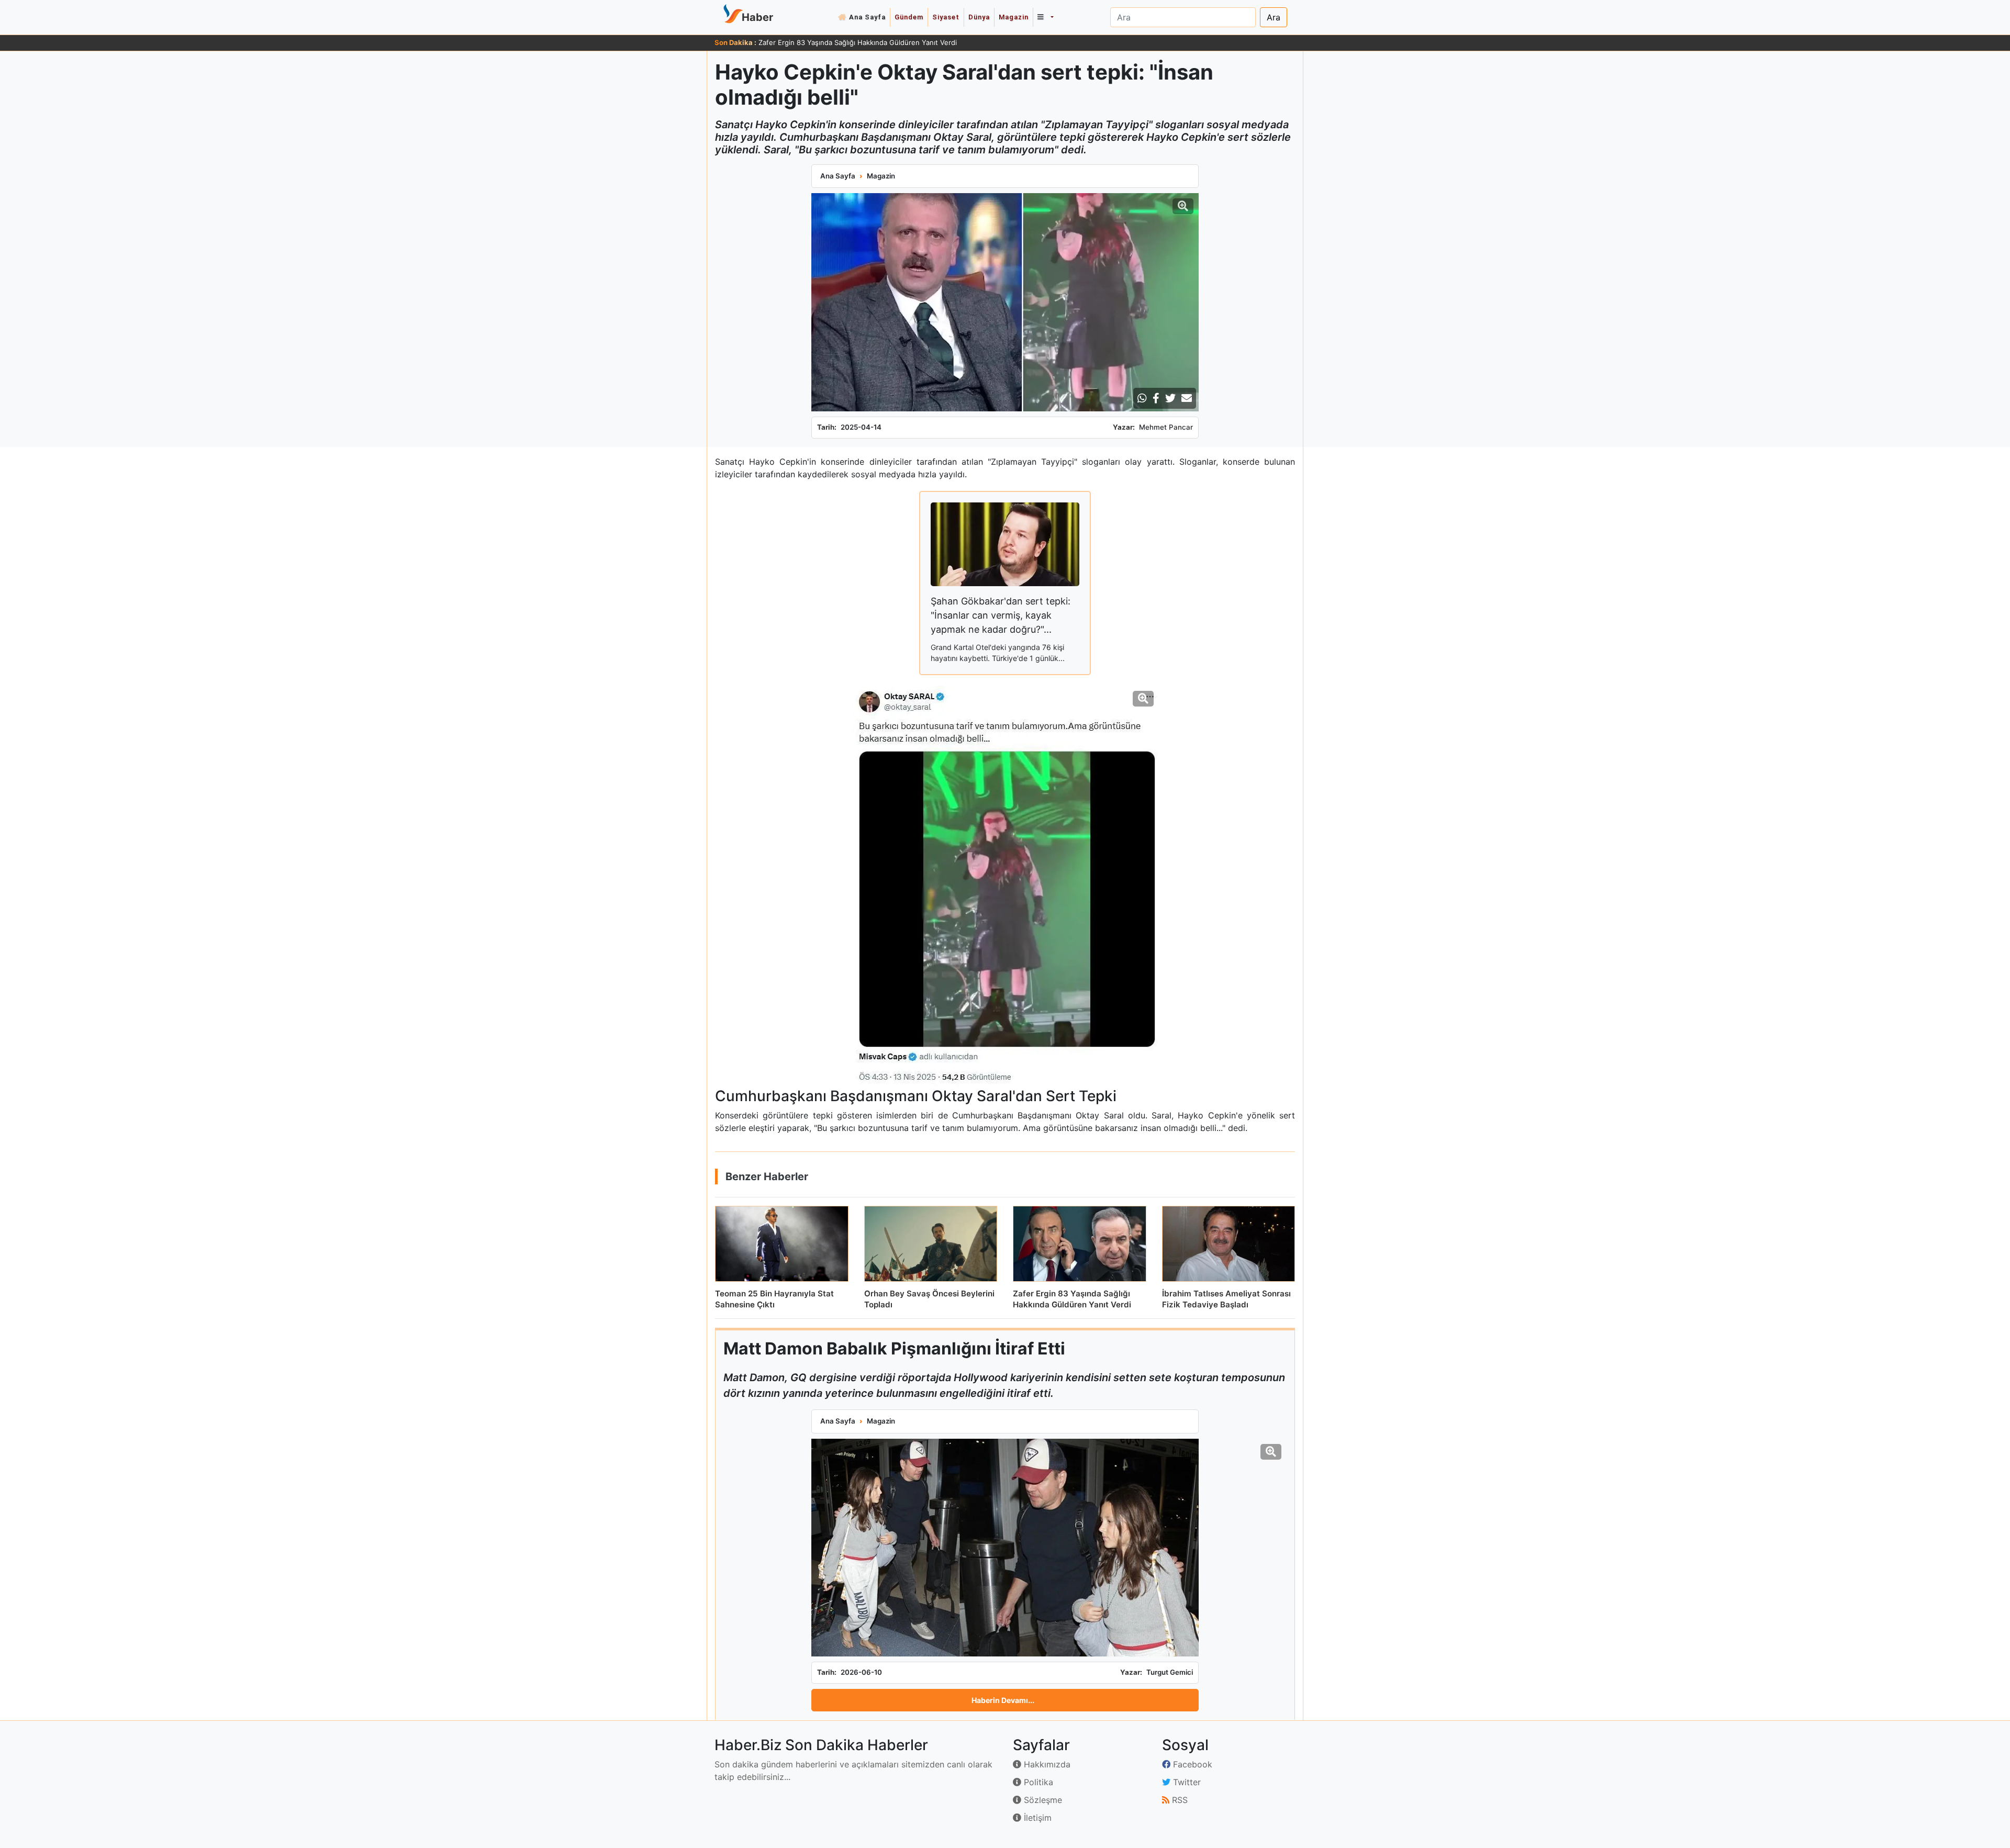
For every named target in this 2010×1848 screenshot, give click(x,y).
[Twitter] (1170, 398)
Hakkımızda (1046, 1764)
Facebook (1191, 1764)
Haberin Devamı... (1003, 1700)
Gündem (909, 17)
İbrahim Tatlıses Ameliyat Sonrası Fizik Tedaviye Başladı (848, 42)
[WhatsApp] (1142, 398)
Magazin (1014, 17)
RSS (1179, 1800)
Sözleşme (1042, 1800)
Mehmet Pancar (1166, 427)
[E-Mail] (1187, 398)
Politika (1037, 1782)
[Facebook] (1156, 398)
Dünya (979, 17)
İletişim (1036, 1818)
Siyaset (946, 17)
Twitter (1186, 1782)
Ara (1274, 17)
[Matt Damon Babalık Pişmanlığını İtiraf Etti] (1005, 1548)
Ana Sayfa (867, 17)
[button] (1045, 17)
